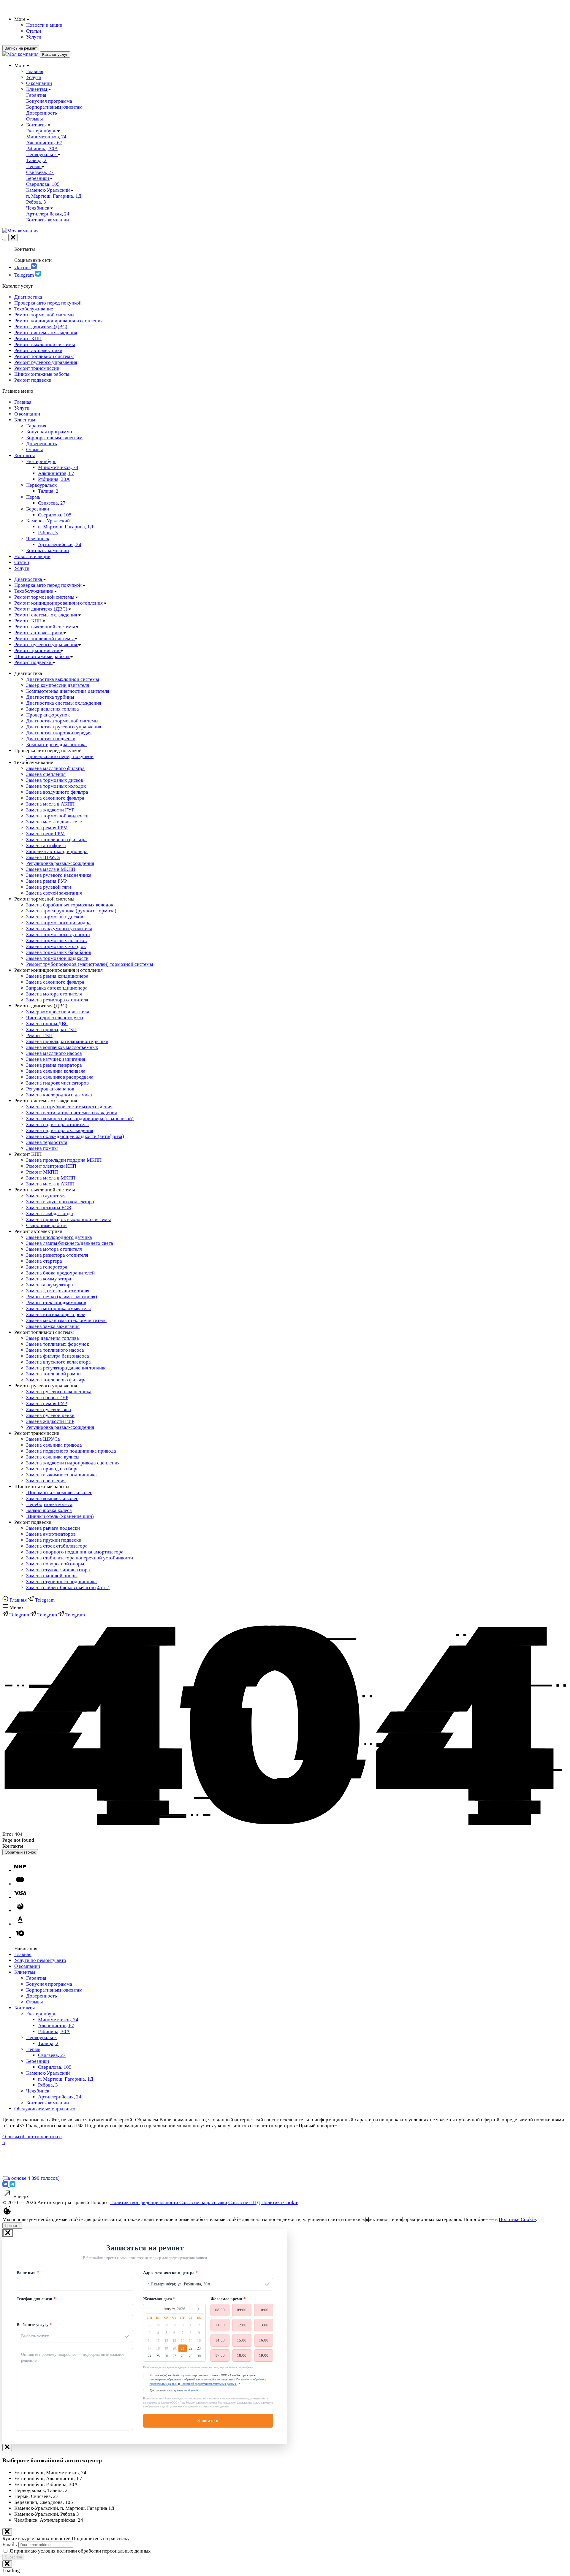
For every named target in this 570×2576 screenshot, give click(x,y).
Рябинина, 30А (54, 479)
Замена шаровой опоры (52, 1576)
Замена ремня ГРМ (47, 828)
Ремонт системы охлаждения (46, 333)
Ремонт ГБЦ (39, 1035)
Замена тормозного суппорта (58, 935)
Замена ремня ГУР (46, 881)
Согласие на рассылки (203, 2202)
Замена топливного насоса (55, 1350)
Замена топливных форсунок (58, 1344)
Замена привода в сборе (52, 1469)
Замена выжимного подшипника (61, 1475)
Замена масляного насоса (54, 1053)
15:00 (242, 2340)
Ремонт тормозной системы (44, 315)
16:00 (264, 2340)
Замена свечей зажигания (54, 893)
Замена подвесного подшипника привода (71, 1451)
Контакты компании (47, 550)
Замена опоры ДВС (47, 1024)
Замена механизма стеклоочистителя (66, 1320)
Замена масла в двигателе (54, 822)
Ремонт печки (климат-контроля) (62, 1297)
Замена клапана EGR (49, 1208)
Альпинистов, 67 (56, 473)
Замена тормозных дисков (55, 780)
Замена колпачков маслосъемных (62, 1047)
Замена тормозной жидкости (57, 816)
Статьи (22, 562)
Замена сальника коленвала (56, 1071)
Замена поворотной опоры (55, 1564)
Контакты (24, 455)
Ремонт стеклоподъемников (56, 1303)
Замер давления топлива (53, 709)
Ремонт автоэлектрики (38, 350)
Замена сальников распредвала (60, 1077)
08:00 (220, 2310)
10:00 (264, 2310)
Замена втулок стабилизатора (58, 1570)
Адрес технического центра (169, 2273)
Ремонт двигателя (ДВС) (41, 327)
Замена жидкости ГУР (50, 810)
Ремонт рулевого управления (46, 362)
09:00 (242, 2310)
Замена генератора (47, 1267)
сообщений (191, 2390)
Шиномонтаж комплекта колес (59, 1493)
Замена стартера (44, 1261)
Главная (23, 402)
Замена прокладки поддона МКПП (64, 1160)
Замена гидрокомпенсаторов (57, 1083)
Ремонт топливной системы (44, 356)
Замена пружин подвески (54, 1540)
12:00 (242, 2325)
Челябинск (38, 539)
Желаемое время (226, 2299)
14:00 (220, 2340)
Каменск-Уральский (48, 521)
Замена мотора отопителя (54, 994)
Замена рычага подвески (53, 1528)
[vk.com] (6, 2186)
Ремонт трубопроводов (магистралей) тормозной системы (90, 964)
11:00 (220, 2325)
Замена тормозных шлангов (56, 940)
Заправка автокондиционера (57, 851)
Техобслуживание (34, 309)
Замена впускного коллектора (58, 1362)
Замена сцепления (46, 774)
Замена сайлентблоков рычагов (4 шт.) (68, 1587)
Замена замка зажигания (53, 1326)
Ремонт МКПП (42, 1172)
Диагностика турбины (50, 697)
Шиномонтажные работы (42, 374)
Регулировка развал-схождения (60, 863)
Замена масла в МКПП (51, 869)
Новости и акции (32, 556)
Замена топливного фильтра (56, 840)
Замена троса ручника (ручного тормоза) (71, 911)
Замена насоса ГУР (47, 1398)
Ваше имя (26, 2273)
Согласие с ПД (244, 2202)
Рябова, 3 (48, 533)
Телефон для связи (34, 2299)
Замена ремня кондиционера (57, 976)
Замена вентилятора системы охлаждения (72, 1113)
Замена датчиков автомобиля (58, 1291)
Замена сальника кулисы (53, 1457)
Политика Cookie (280, 2202)
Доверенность (42, 444)
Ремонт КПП (28, 339)
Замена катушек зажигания (56, 1059)
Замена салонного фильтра (55, 798)
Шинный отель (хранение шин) (60, 1516)
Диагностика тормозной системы (62, 721)
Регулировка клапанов (50, 1089)
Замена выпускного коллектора (60, 1202)
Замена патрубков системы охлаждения (69, 1107)
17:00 (220, 2355)
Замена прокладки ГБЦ (51, 1029)
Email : (10, 2544)
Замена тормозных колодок (56, 786)
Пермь (33, 497)
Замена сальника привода (54, 1445)
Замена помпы (42, 1148)
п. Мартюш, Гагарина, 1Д (66, 527)
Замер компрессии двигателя (58, 685)
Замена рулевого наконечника (59, 875)
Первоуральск (41, 485)
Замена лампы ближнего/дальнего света (70, 1243)
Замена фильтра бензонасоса (58, 1356)
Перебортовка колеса (49, 1504)
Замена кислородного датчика (59, 1095)
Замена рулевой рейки (50, 1415)
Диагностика (28, 297)
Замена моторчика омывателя (58, 1308)
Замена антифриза (46, 845)
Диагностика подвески (51, 739)
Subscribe (13, 2557)
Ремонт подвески (33, 380)
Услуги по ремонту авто (40, 1960)
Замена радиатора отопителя (57, 1124)
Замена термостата (47, 1142)
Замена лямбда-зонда (50, 1214)
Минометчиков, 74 (58, 467)
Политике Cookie (517, 2219)
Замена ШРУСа (43, 857)
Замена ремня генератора (54, 1065)
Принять (12, 2226)
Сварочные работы (47, 1225)
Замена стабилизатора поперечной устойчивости (80, 1558)
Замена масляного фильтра (55, 768)
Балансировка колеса (49, 1510)
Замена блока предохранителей (60, 1273)
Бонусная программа (49, 432)
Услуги (22, 408)
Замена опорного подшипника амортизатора (75, 1552)
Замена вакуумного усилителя (59, 929)
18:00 (242, 2355)
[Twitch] (12, 2186)
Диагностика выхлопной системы (62, 679)
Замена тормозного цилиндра (58, 923)
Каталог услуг (55, 54)
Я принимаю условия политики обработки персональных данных (80, 2551)
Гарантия (36, 426)
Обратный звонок (20, 1852)
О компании (27, 414)
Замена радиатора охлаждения (60, 1130)
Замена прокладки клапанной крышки (67, 1041)
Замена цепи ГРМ (45, 834)
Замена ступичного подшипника (61, 1582)
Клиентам (25, 420)
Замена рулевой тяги (49, 887)
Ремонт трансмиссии (37, 368)
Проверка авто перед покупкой (48, 303)
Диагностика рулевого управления (64, 727)
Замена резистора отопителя (57, 1000)
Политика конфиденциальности (145, 2202)
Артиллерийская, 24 (60, 544)
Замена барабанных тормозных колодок (70, 905)
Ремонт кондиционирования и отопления (58, 321)
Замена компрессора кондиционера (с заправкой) (80, 1119)
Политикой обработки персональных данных (209, 2384)
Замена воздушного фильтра (57, 792)
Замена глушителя (46, 1196)
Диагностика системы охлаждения (64, 703)
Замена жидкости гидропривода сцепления (73, 1463)
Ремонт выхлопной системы (45, 344)
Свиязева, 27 (52, 503)
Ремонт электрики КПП (51, 1166)
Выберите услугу (33, 2325)
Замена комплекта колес (52, 1498)
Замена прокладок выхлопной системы (68, 1219)
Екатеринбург (41, 461)
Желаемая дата (157, 2299)
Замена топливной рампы (54, 1374)
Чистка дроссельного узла (55, 1018)
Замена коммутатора (49, 1279)
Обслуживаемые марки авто (45, 2109)
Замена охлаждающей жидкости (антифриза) (75, 1136)
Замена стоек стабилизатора (57, 1546)
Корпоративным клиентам (54, 438)
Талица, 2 (48, 491)
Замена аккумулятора (50, 1285)
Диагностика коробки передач (59, 733)
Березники (38, 509)
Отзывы (34, 450)
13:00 (264, 2325)
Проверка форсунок (48, 715)
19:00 (264, 2355)
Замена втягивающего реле (56, 1314)
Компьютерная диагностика (56, 745)
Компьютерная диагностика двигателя (68, 691)
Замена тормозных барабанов (59, 952)
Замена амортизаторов (51, 1534)
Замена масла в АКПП (50, 804)
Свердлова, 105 (55, 515)
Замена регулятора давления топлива (66, 1368)
